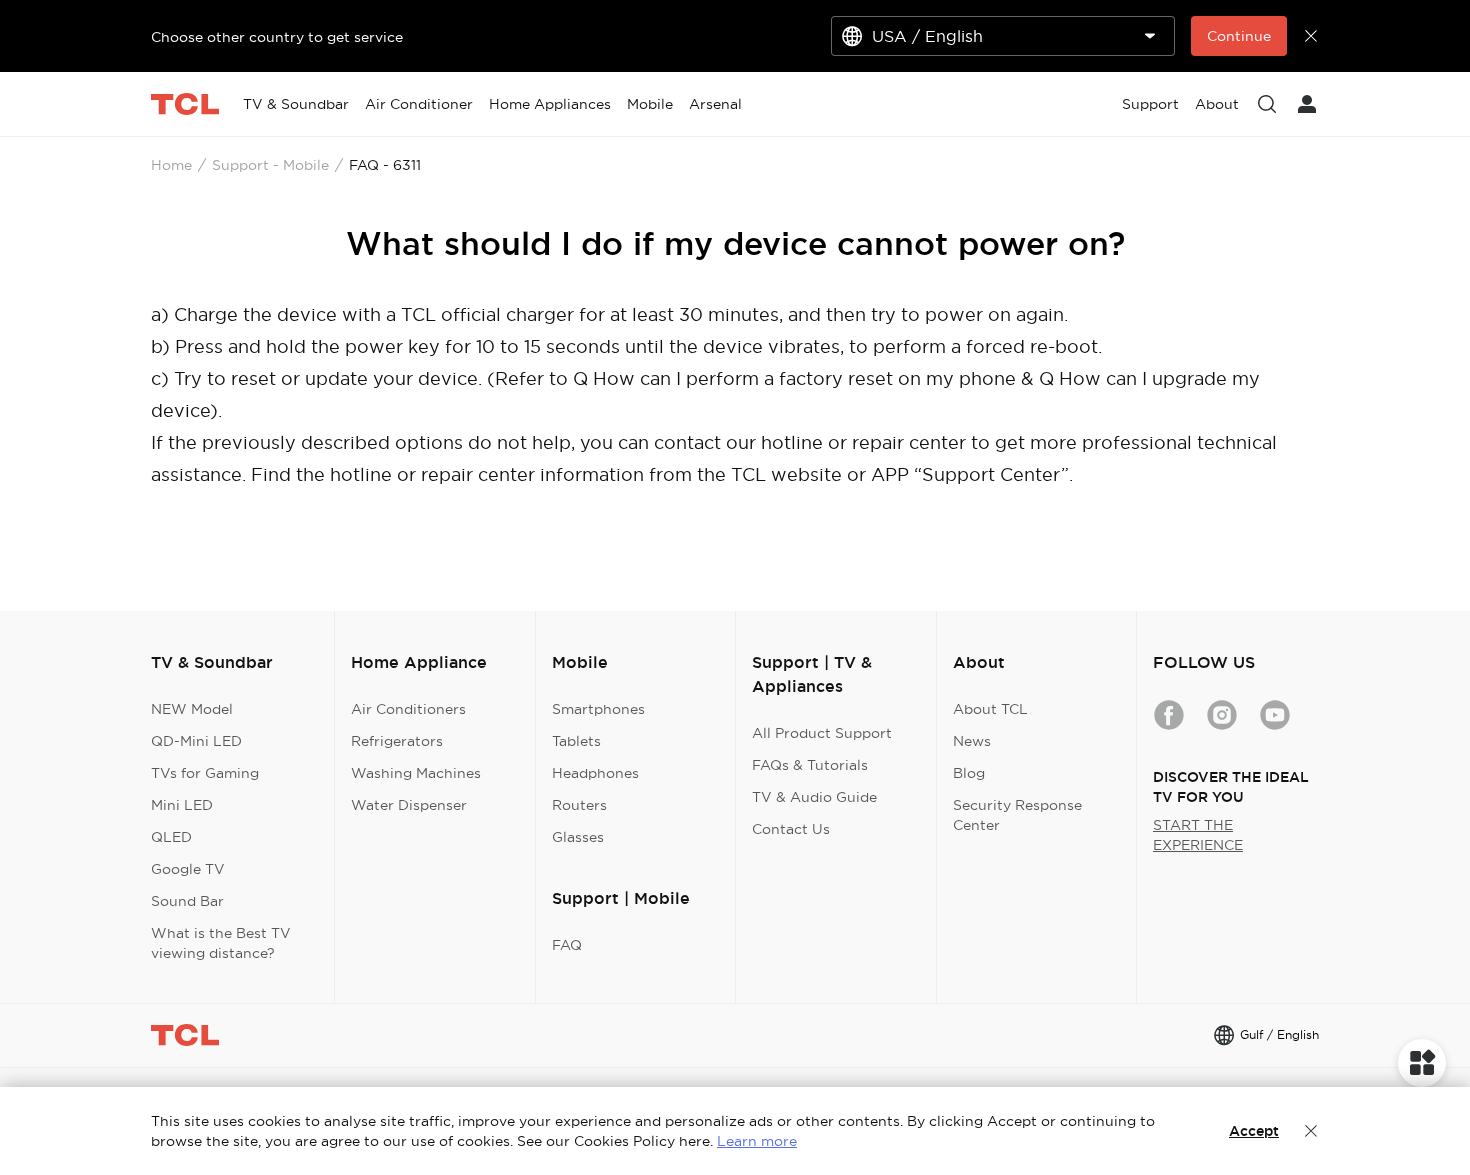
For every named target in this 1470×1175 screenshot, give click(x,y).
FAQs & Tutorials (810, 765)
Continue (1239, 36)
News (972, 741)
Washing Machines (416, 773)
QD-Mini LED (196, 741)
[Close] (1311, 1131)
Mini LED (182, 805)
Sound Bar (187, 901)
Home (171, 165)
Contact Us (791, 829)
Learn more (757, 1141)
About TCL (990, 709)
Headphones (595, 773)
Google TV (188, 869)
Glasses (578, 837)
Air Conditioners (408, 709)
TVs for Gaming (205, 773)
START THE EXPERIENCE (1198, 835)
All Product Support (822, 733)
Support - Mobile (270, 165)
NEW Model (192, 709)
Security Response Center (1017, 815)
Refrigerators (397, 741)
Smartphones (598, 709)
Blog (969, 773)
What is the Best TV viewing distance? (221, 943)
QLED (171, 837)
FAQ (567, 945)
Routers (579, 805)
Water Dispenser (409, 805)
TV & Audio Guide (814, 797)
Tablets (576, 741)
